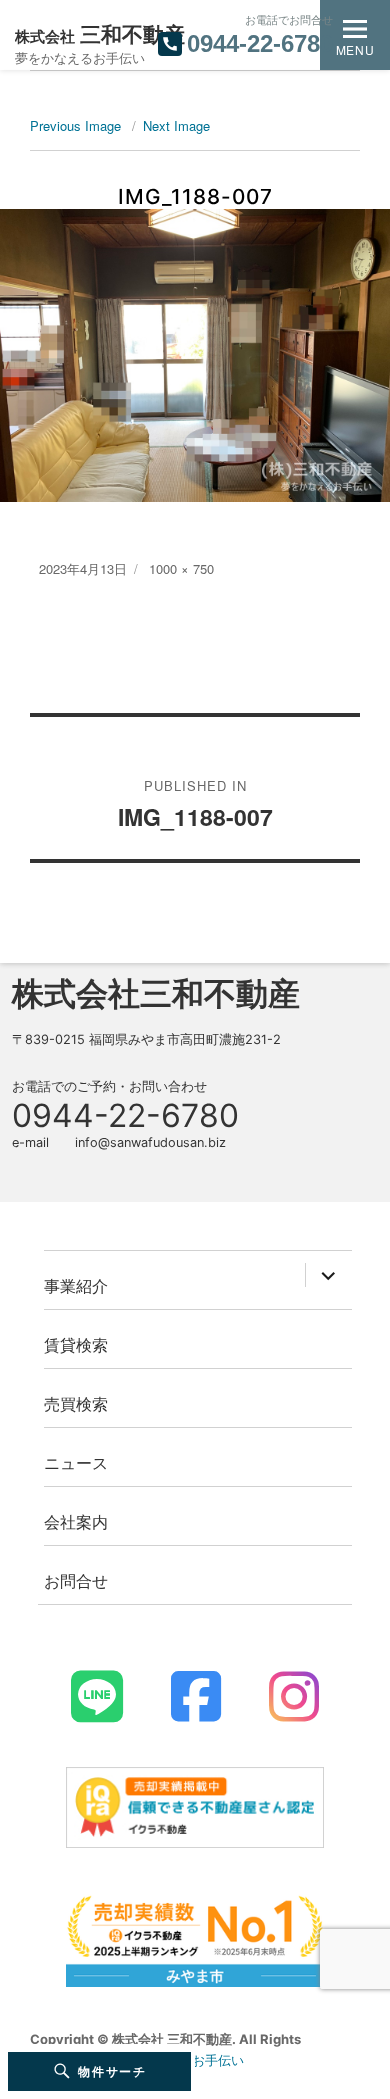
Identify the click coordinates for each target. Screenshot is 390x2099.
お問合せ (76, 1580)
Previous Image (75, 125)
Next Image (176, 125)
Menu (355, 49)
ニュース (76, 1462)
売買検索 (76, 1403)
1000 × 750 (181, 568)
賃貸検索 (76, 1344)
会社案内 (76, 1521)
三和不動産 (100, 34)
